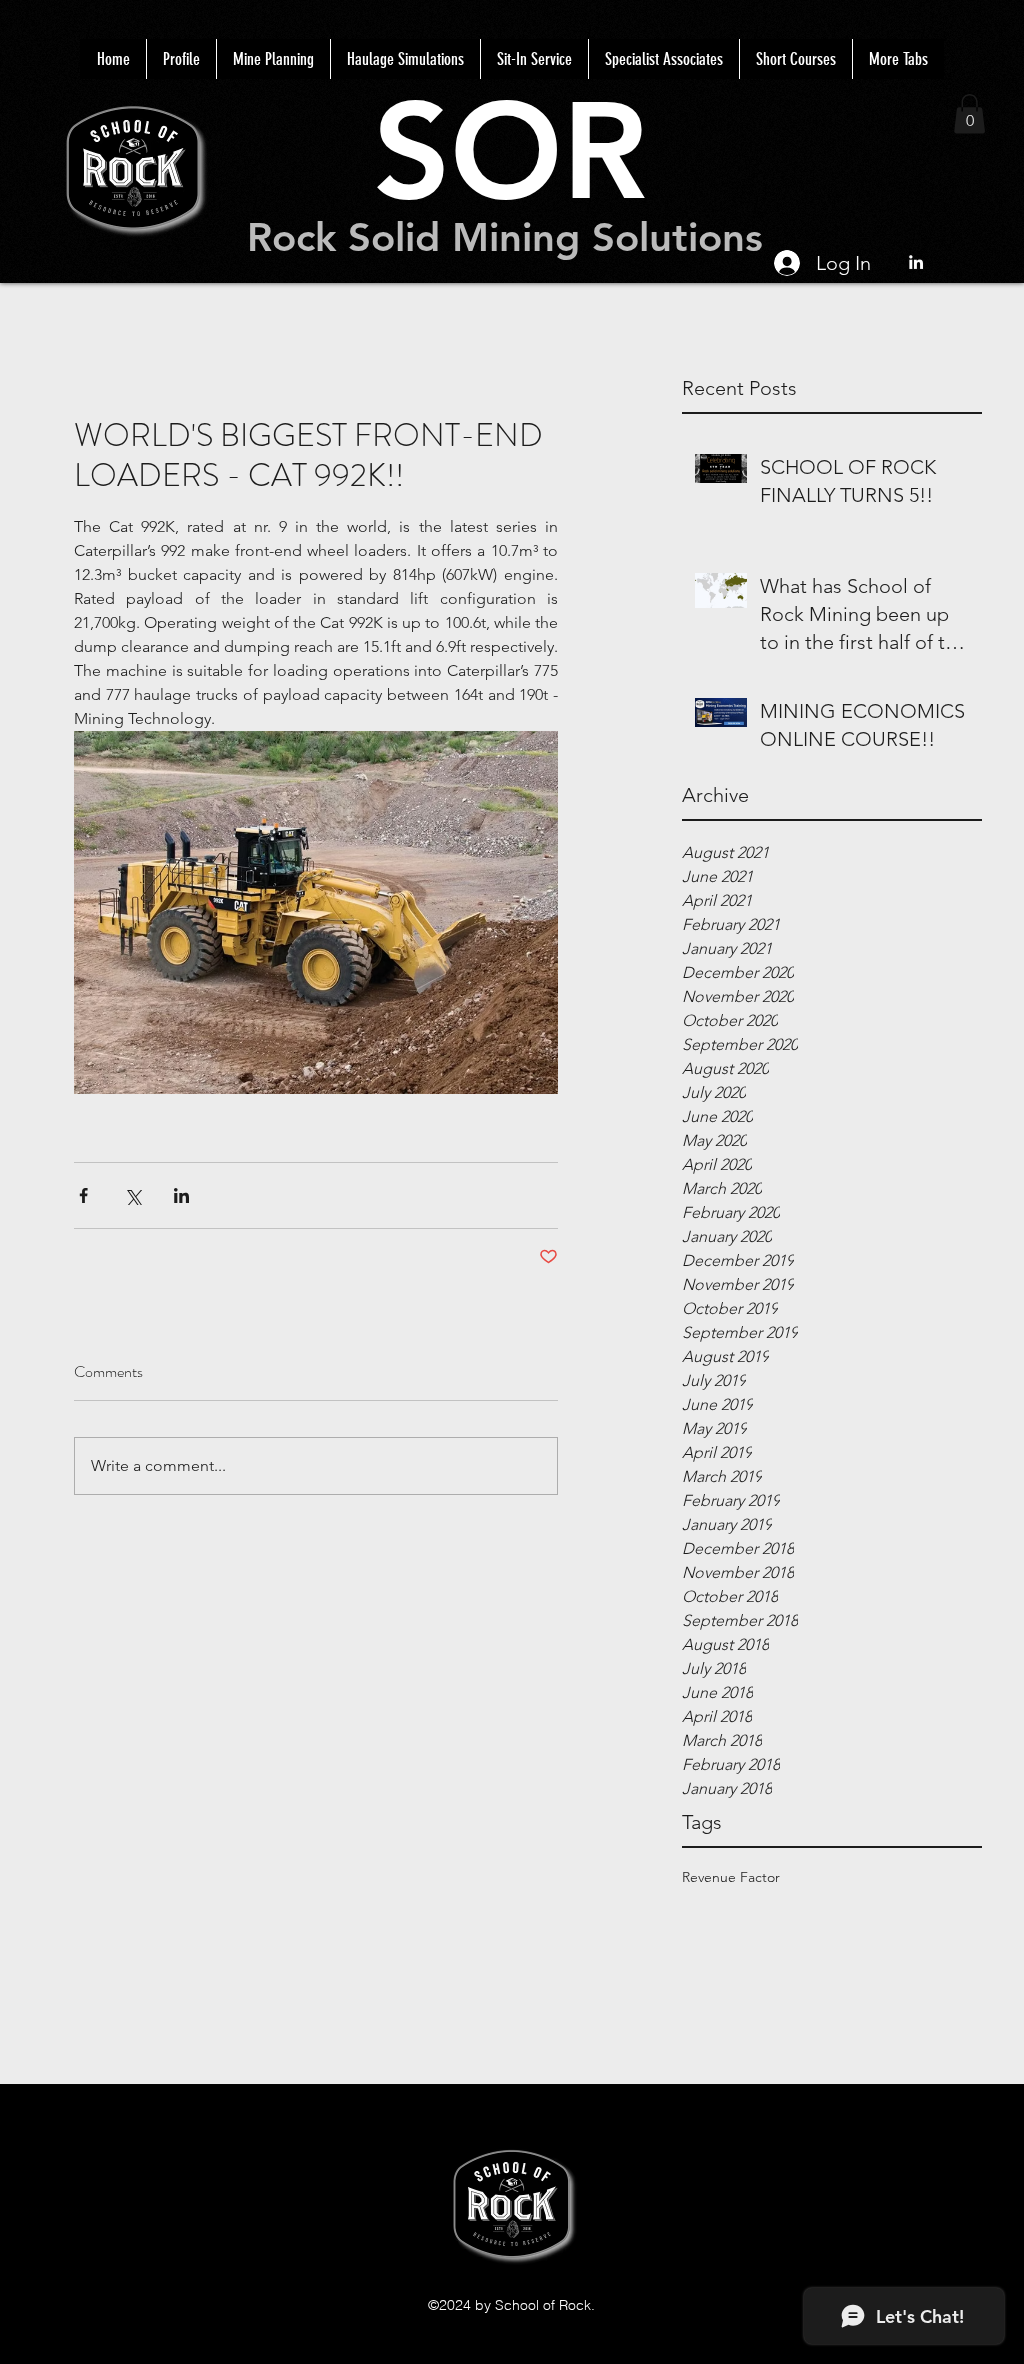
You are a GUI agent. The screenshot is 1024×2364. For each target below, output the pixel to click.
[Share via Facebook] (83, 1195)
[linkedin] (916, 262)
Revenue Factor (731, 1877)
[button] (969, 113)
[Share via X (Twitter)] (132, 1195)
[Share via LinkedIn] (181, 1195)
